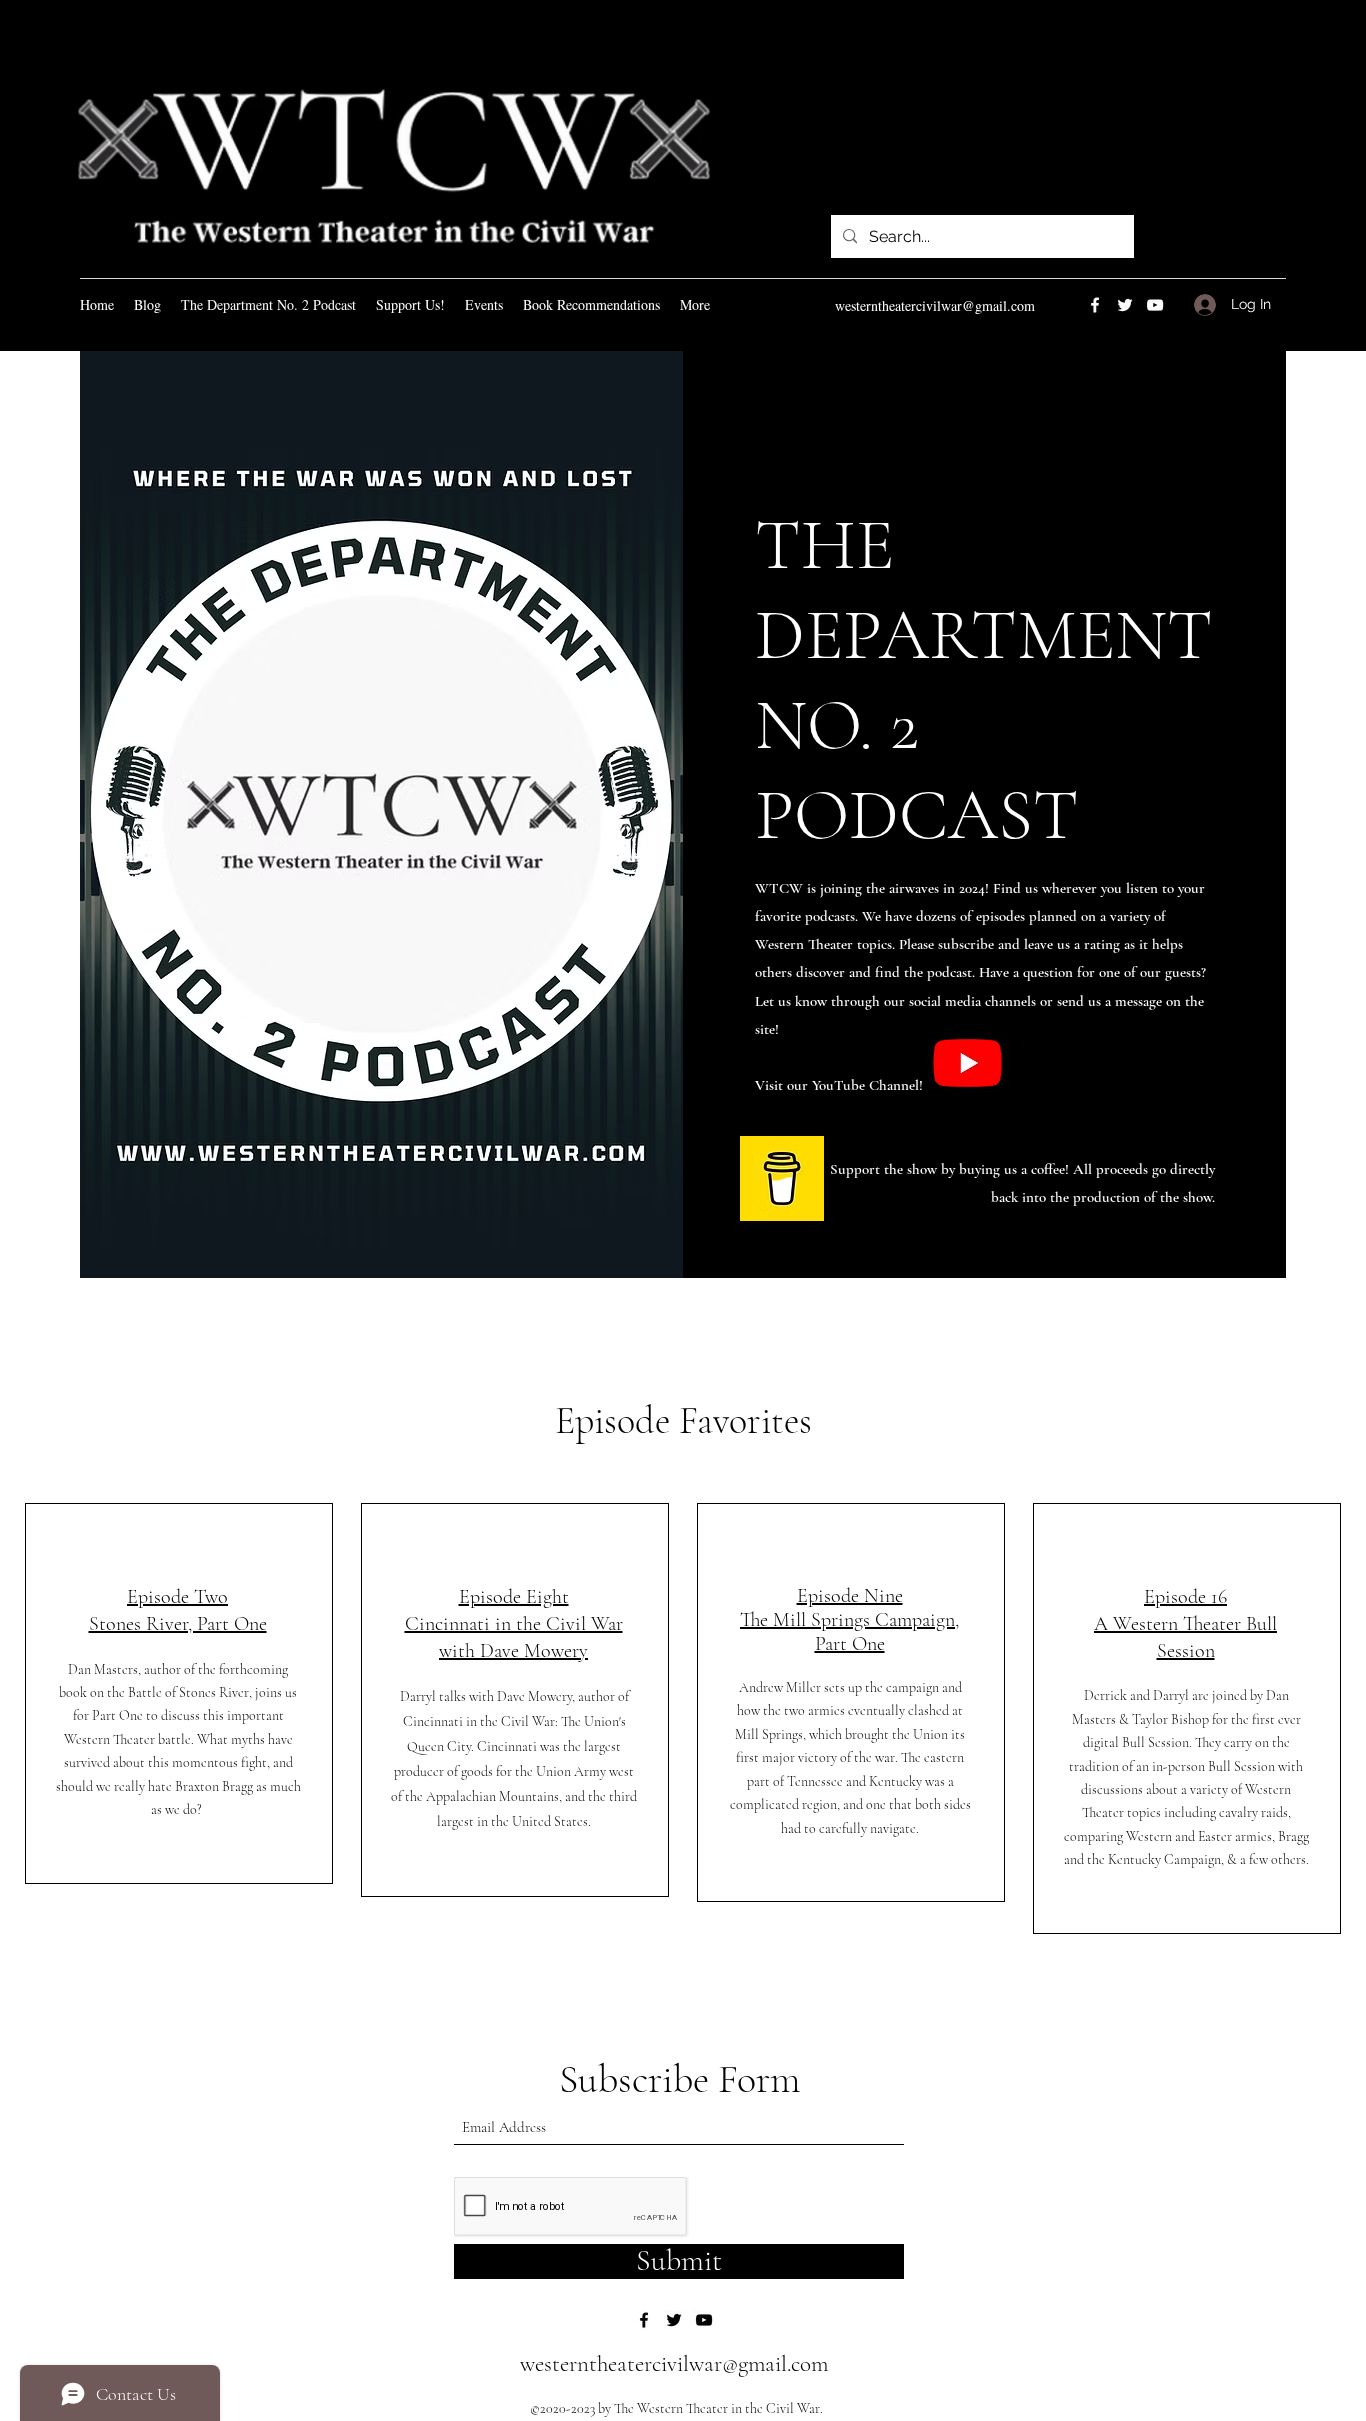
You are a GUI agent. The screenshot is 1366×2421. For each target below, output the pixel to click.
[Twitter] (1125, 305)
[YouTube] (1155, 305)
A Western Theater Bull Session (1185, 1624)
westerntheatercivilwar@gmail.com (935, 305)
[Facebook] (1095, 305)
